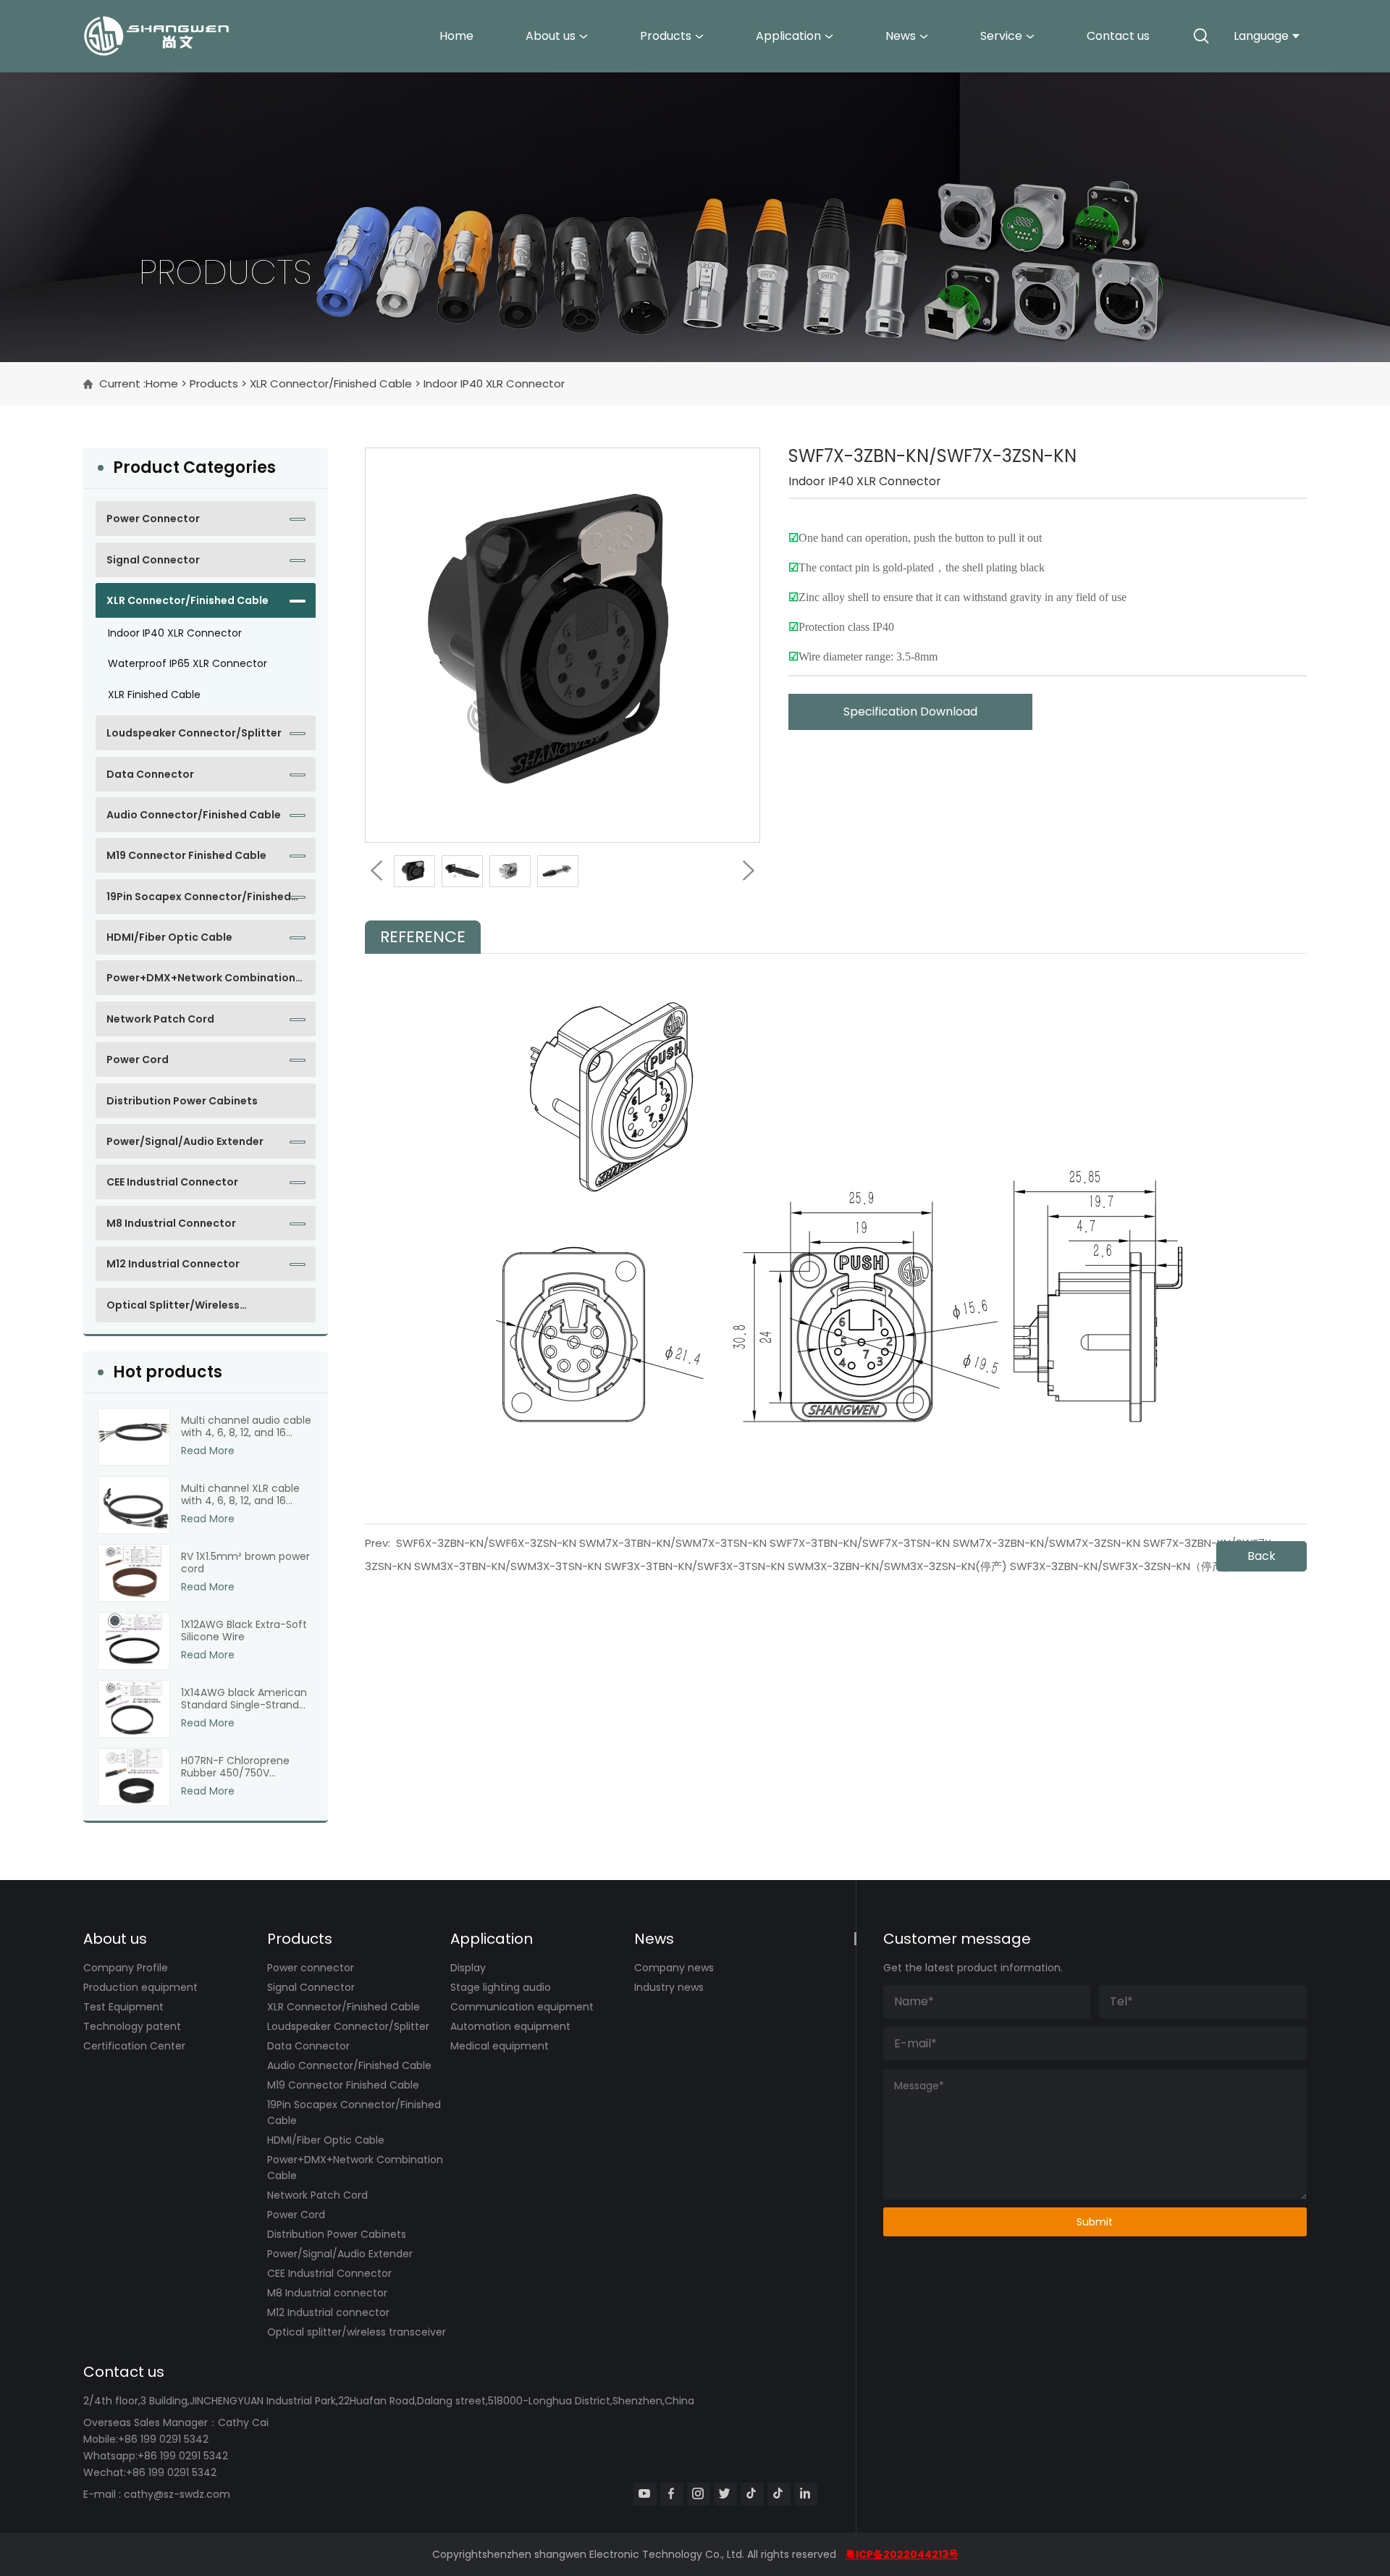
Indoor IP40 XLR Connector (494, 383)
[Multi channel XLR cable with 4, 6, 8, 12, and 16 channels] (134, 1505)
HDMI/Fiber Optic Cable (169, 937)
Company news (674, 1968)
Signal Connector (153, 560)
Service (1001, 36)
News (901, 36)
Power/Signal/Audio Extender (185, 1141)
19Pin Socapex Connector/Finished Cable (199, 902)
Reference (423, 937)
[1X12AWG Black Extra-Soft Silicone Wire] (134, 1641)
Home (456, 36)
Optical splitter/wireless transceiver (173, 1310)
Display (468, 1968)
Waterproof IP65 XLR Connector (188, 663)
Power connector (153, 519)
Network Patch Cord (160, 1019)
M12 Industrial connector (173, 1264)
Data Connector (150, 774)
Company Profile (126, 1968)
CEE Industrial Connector (172, 1182)
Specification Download (910, 712)
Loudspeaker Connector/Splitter (194, 733)
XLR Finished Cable (154, 695)
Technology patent (132, 2026)
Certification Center (134, 2046)
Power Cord (138, 1060)
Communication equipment (522, 2007)
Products (666, 36)
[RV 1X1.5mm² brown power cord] (134, 1573)
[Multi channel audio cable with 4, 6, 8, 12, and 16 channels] (134, 1437)
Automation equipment (510, 2026)
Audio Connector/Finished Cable (194, 815)
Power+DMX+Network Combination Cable (201, 983)
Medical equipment (500, 2046)
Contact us (1118, 36)
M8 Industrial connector (171, 1223)
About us (551, 36)
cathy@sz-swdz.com (177, 2494)
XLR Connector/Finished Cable (331, 383)
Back (1261, 1556)
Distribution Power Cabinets (182, 1101)
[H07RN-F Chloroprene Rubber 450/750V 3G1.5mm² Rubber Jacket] (134, 1777)
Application (788, 36)
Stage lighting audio (501, 1987)
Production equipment (140, 1987)
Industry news (669, 1987)
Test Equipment (123, 2007)
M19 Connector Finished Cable (186, 855)
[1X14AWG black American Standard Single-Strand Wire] (134, 1709)
